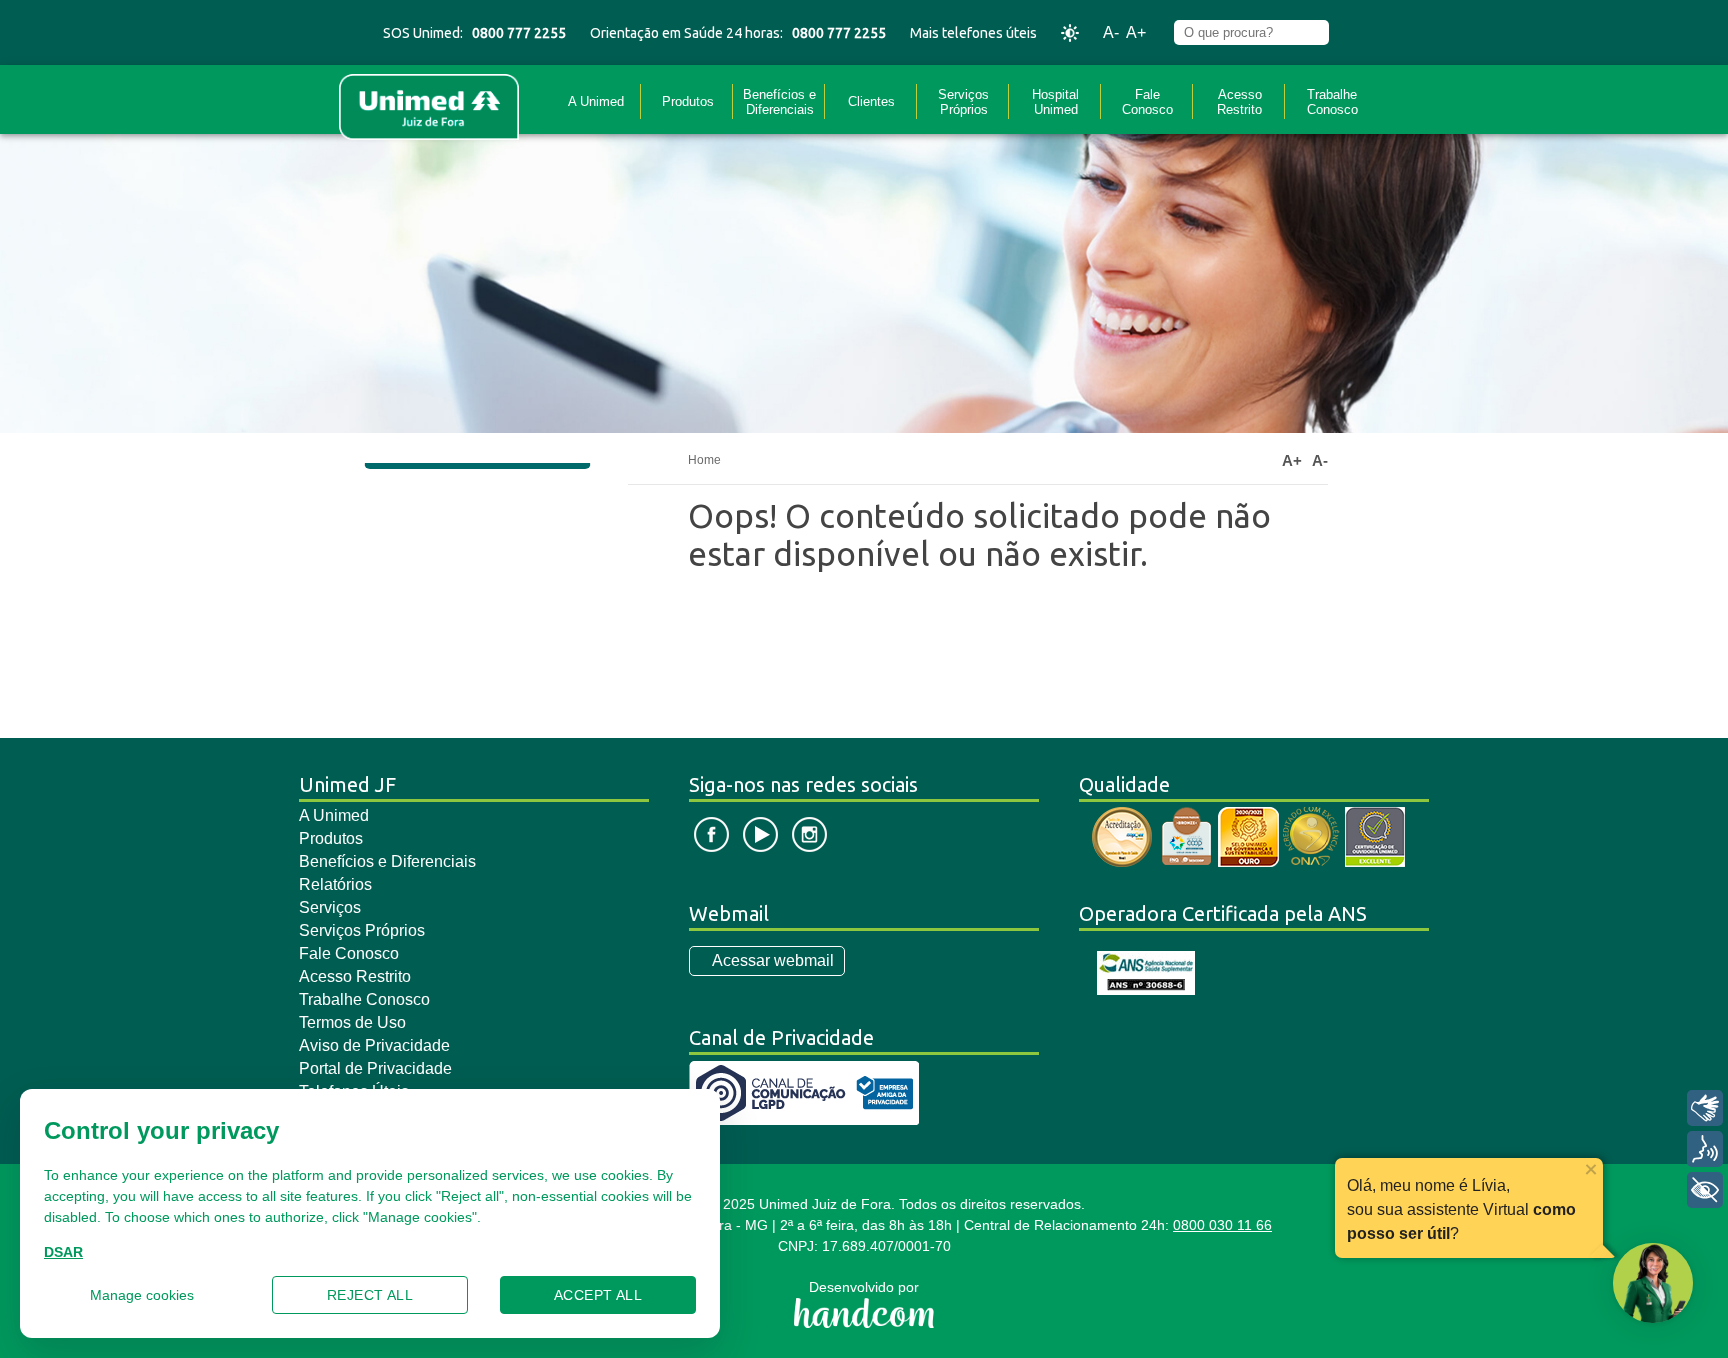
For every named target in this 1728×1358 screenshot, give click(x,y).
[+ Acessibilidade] (1705, 1190)
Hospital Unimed (1055, 102)
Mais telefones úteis (973, 33)
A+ (1136, 32)
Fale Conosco (1147, 102)
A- (1111, 32)
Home (704, 460)
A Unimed (596, 101)
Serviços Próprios (963, 102)
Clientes (871, 101)
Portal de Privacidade (375, 1068)
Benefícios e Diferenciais (779, 102)
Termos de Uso (352, 1022)
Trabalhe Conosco (1332, 102)
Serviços (330, 907)
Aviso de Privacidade (374, 1045)
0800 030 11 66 (1222, 1225)
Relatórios (335, 884)
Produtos (688, 101)
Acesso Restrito (1239, 102)
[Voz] (1705, 1149)
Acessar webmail (773, 960)
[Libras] (1705, 1108)
